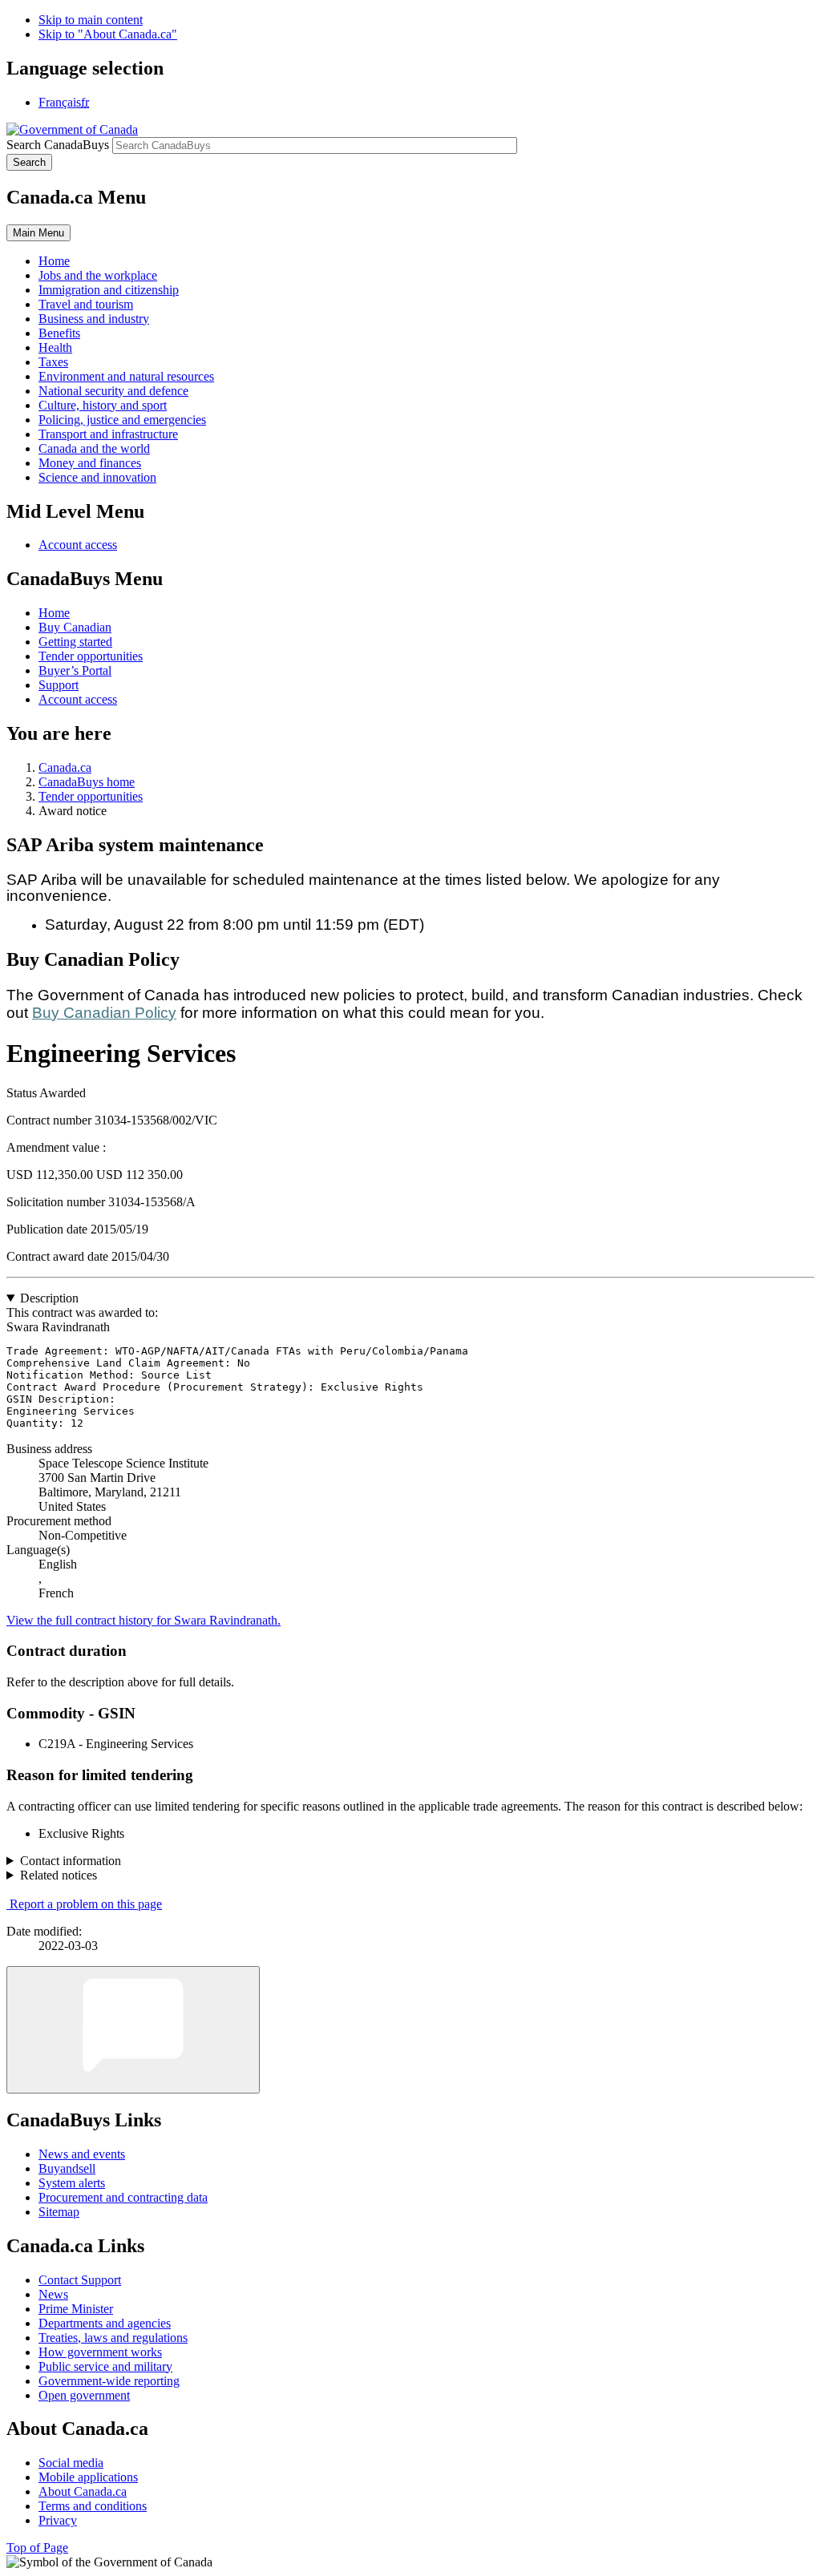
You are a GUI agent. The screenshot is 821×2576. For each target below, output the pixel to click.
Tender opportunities (91, 656)
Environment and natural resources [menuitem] (126, 376)
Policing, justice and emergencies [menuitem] (122, 420)
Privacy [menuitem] (58, 2520)
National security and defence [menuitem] (113, 391)
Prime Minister (76, 2309)
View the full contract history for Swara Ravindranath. (144, 1620)
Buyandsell (67, 2168)
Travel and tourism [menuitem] (86, 304)
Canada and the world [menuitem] (94, 448)
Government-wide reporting (109, 2381)
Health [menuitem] (55, 347)
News (53, 2294)
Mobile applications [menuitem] (88, 2477)
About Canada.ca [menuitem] (83, 2491)
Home (54, 613)
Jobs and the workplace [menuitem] (98, 275)
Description (49, 1298)
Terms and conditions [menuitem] (93, 2506)
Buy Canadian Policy (104, 1013)
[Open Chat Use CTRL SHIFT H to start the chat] (133, 2030)
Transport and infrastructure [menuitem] (108, 434)
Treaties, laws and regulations (113, 2338)
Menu (38, 233)
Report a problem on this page (86, 1904)
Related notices (59, 1875)
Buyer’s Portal (75, 670)
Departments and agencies (105, 2323)
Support (59, 685)
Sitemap (59, 2212)
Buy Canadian (75, 627)
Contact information (71, 1861)
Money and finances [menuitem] (90, 463)
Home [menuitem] (54, 261)
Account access (78, 545)
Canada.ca (65, 767)
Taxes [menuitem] (53, 362)
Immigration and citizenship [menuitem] (109, 290)
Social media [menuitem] (71, 2463)
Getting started (75, 642)
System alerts (72, 2183)
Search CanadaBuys (58, 145)
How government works (100, 2352)
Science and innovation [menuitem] (97, 477)
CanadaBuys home (87, 782)
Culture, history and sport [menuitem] (103, 405)
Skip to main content (91, 20)
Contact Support (80, 2280)
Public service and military (105, 2366)
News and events (82, 2154)
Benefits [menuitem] (59, 333)
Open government (84, 2395)
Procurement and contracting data (123, 2197)
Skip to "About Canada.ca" (108, 34)
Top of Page (37, 2548)
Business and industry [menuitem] (94, 319)
